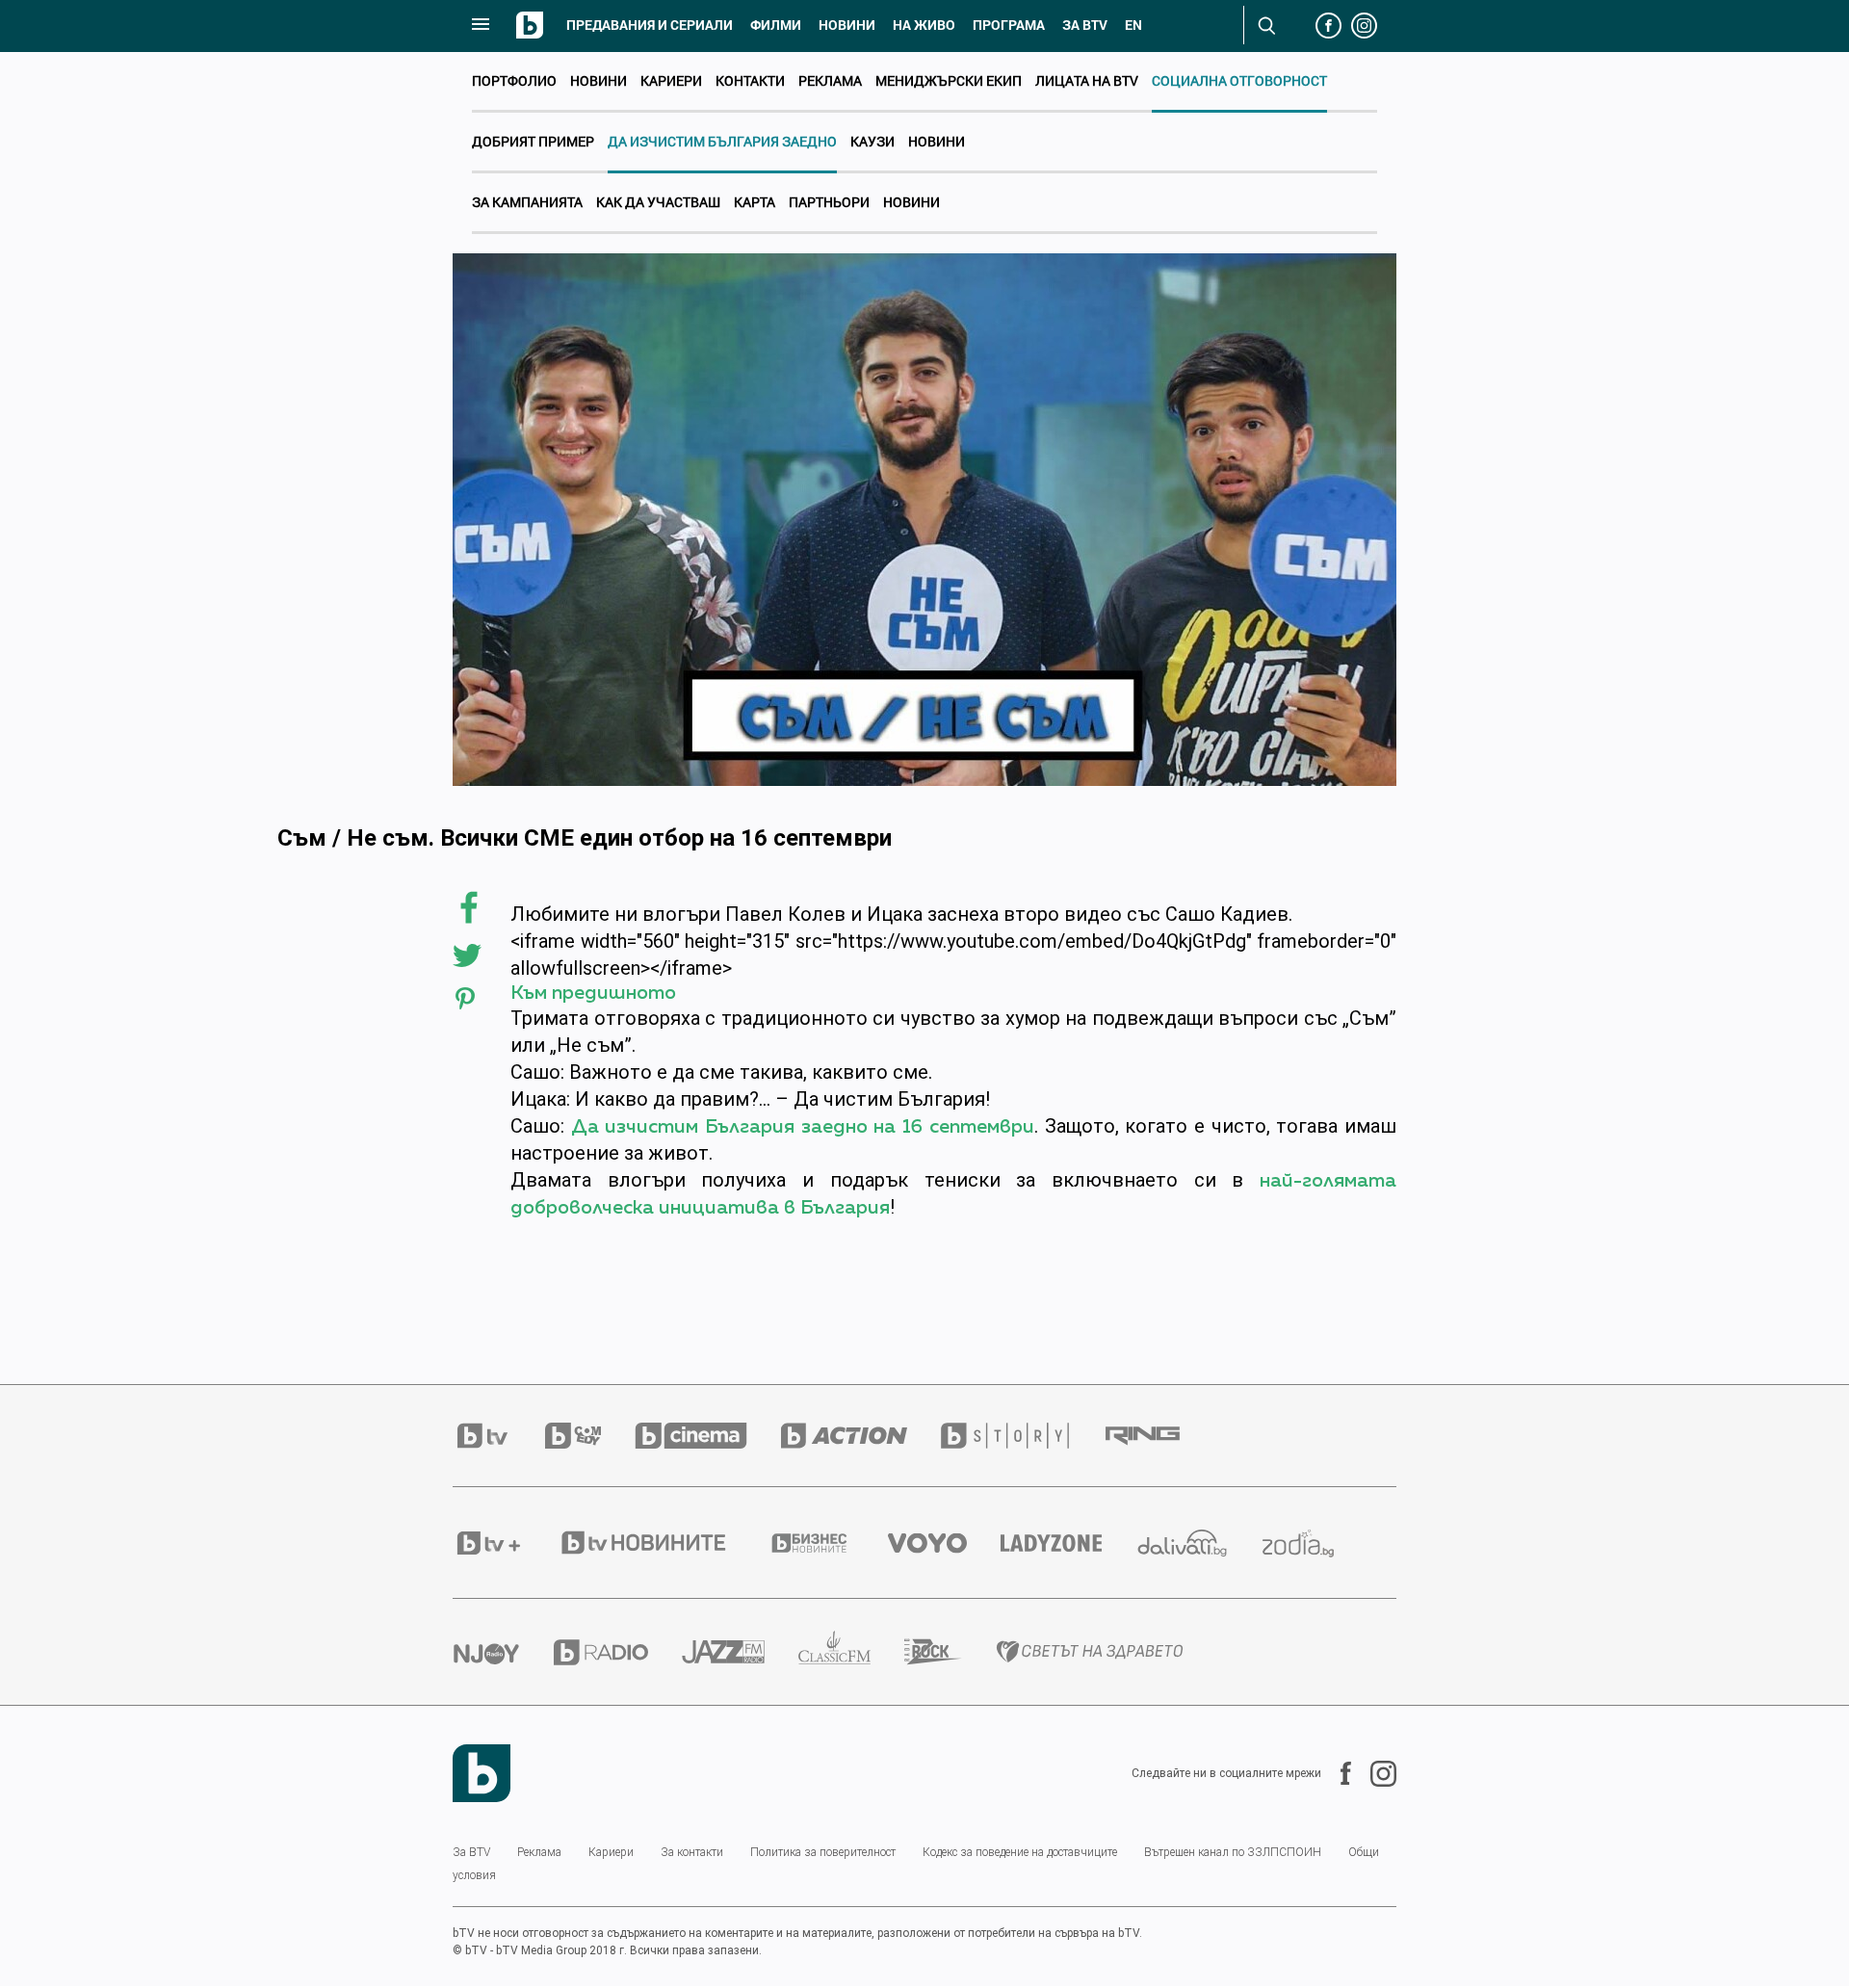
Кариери (671, 80)
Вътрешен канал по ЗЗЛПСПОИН (1233, 1852)
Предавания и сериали (650, 25)
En (1133, 25)
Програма (1009, 25)
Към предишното (593, 993)
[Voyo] (944, 1543)
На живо (924, 25)
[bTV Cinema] (708, 1436)
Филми (776, 25)
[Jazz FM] (740, 1652)
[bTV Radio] (618, 1652)
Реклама (830, 80)
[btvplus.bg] (506, 1543)
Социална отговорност (1239, 80)
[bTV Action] (861, 1436)
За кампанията (527, 202)
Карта (755, 202)
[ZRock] (950, 1652)
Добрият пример (533, 141)
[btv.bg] (499, 1436)
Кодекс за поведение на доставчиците (1020, 1852)
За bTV (1085, 25)
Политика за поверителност (823, 1852)
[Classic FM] (851, 1652)
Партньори (829, 202)
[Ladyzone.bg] (1068, 1543)
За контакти (692, 1852)
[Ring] (1159, 1436)
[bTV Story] (1022, 1436)
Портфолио (514, 80)
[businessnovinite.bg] (826, 1543)
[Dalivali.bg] (1199, 1543)
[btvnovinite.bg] (662, 1543)
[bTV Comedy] (590, 1436)
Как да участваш (658, 202)
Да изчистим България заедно (722, 141)
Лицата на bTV (1087, 80)
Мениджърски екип (949, 80)
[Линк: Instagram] (1374, 1774)
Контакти (750, 80)
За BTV (471, 1852)
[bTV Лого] (482, 1773)
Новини (847, 25)
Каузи (872, 141)
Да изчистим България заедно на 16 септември (803, 1127)
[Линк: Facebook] (1336, 1773)
